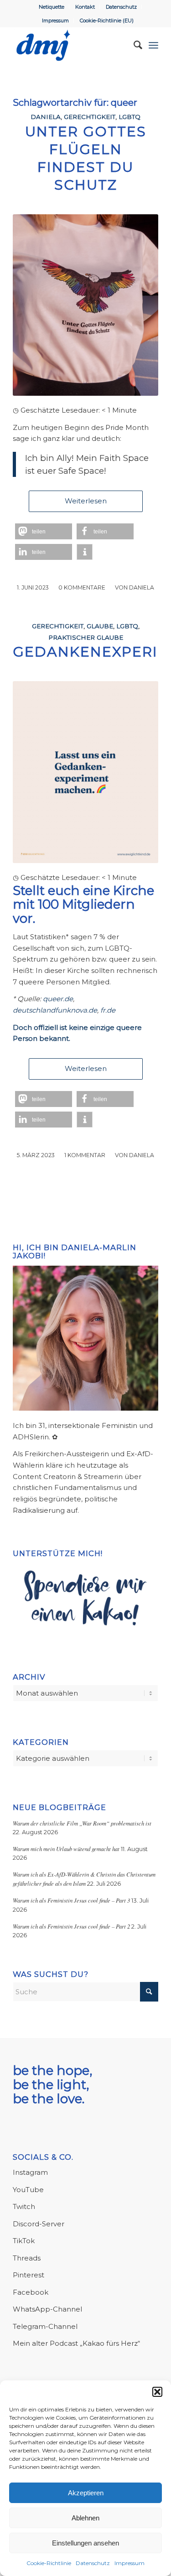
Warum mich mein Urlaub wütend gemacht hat (66, 1849)
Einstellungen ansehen (85, 2543)
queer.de (58, 999)
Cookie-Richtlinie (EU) (107, 21)
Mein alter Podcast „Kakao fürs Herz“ (76, 2343)
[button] (157, 2392)
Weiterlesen (86, 501)
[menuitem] (52, 7)
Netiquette (52, 7)
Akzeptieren (86, 2493)
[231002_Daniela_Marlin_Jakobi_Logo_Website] (71, 45)
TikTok (24, 2241)
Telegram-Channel (45, 2326)
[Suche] (133, 45)
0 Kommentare (82, 587)
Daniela (46, 117)
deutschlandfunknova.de (55, 1010)
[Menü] (153, 45)
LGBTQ (130, 117)
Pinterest (28, 2275)
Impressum (130, 2563)
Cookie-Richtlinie (49, 2563)
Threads (27, 2258)
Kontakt (85, 7)
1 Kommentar (85, 1155)
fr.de (108, 1010)
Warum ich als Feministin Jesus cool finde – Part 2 (71, 1926)
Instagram (30, 2172)
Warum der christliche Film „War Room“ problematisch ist (82, 1823)
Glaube (100, 626)
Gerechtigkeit (90, 117)
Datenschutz (93, 2563)
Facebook (31, 2292)
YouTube (28, 2190)
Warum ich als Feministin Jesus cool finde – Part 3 (71, 1900)
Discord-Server (39, 2224)
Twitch (24, 2206)
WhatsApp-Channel (47, 2309)
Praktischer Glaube (86, 637)
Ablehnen (85, 2518)
